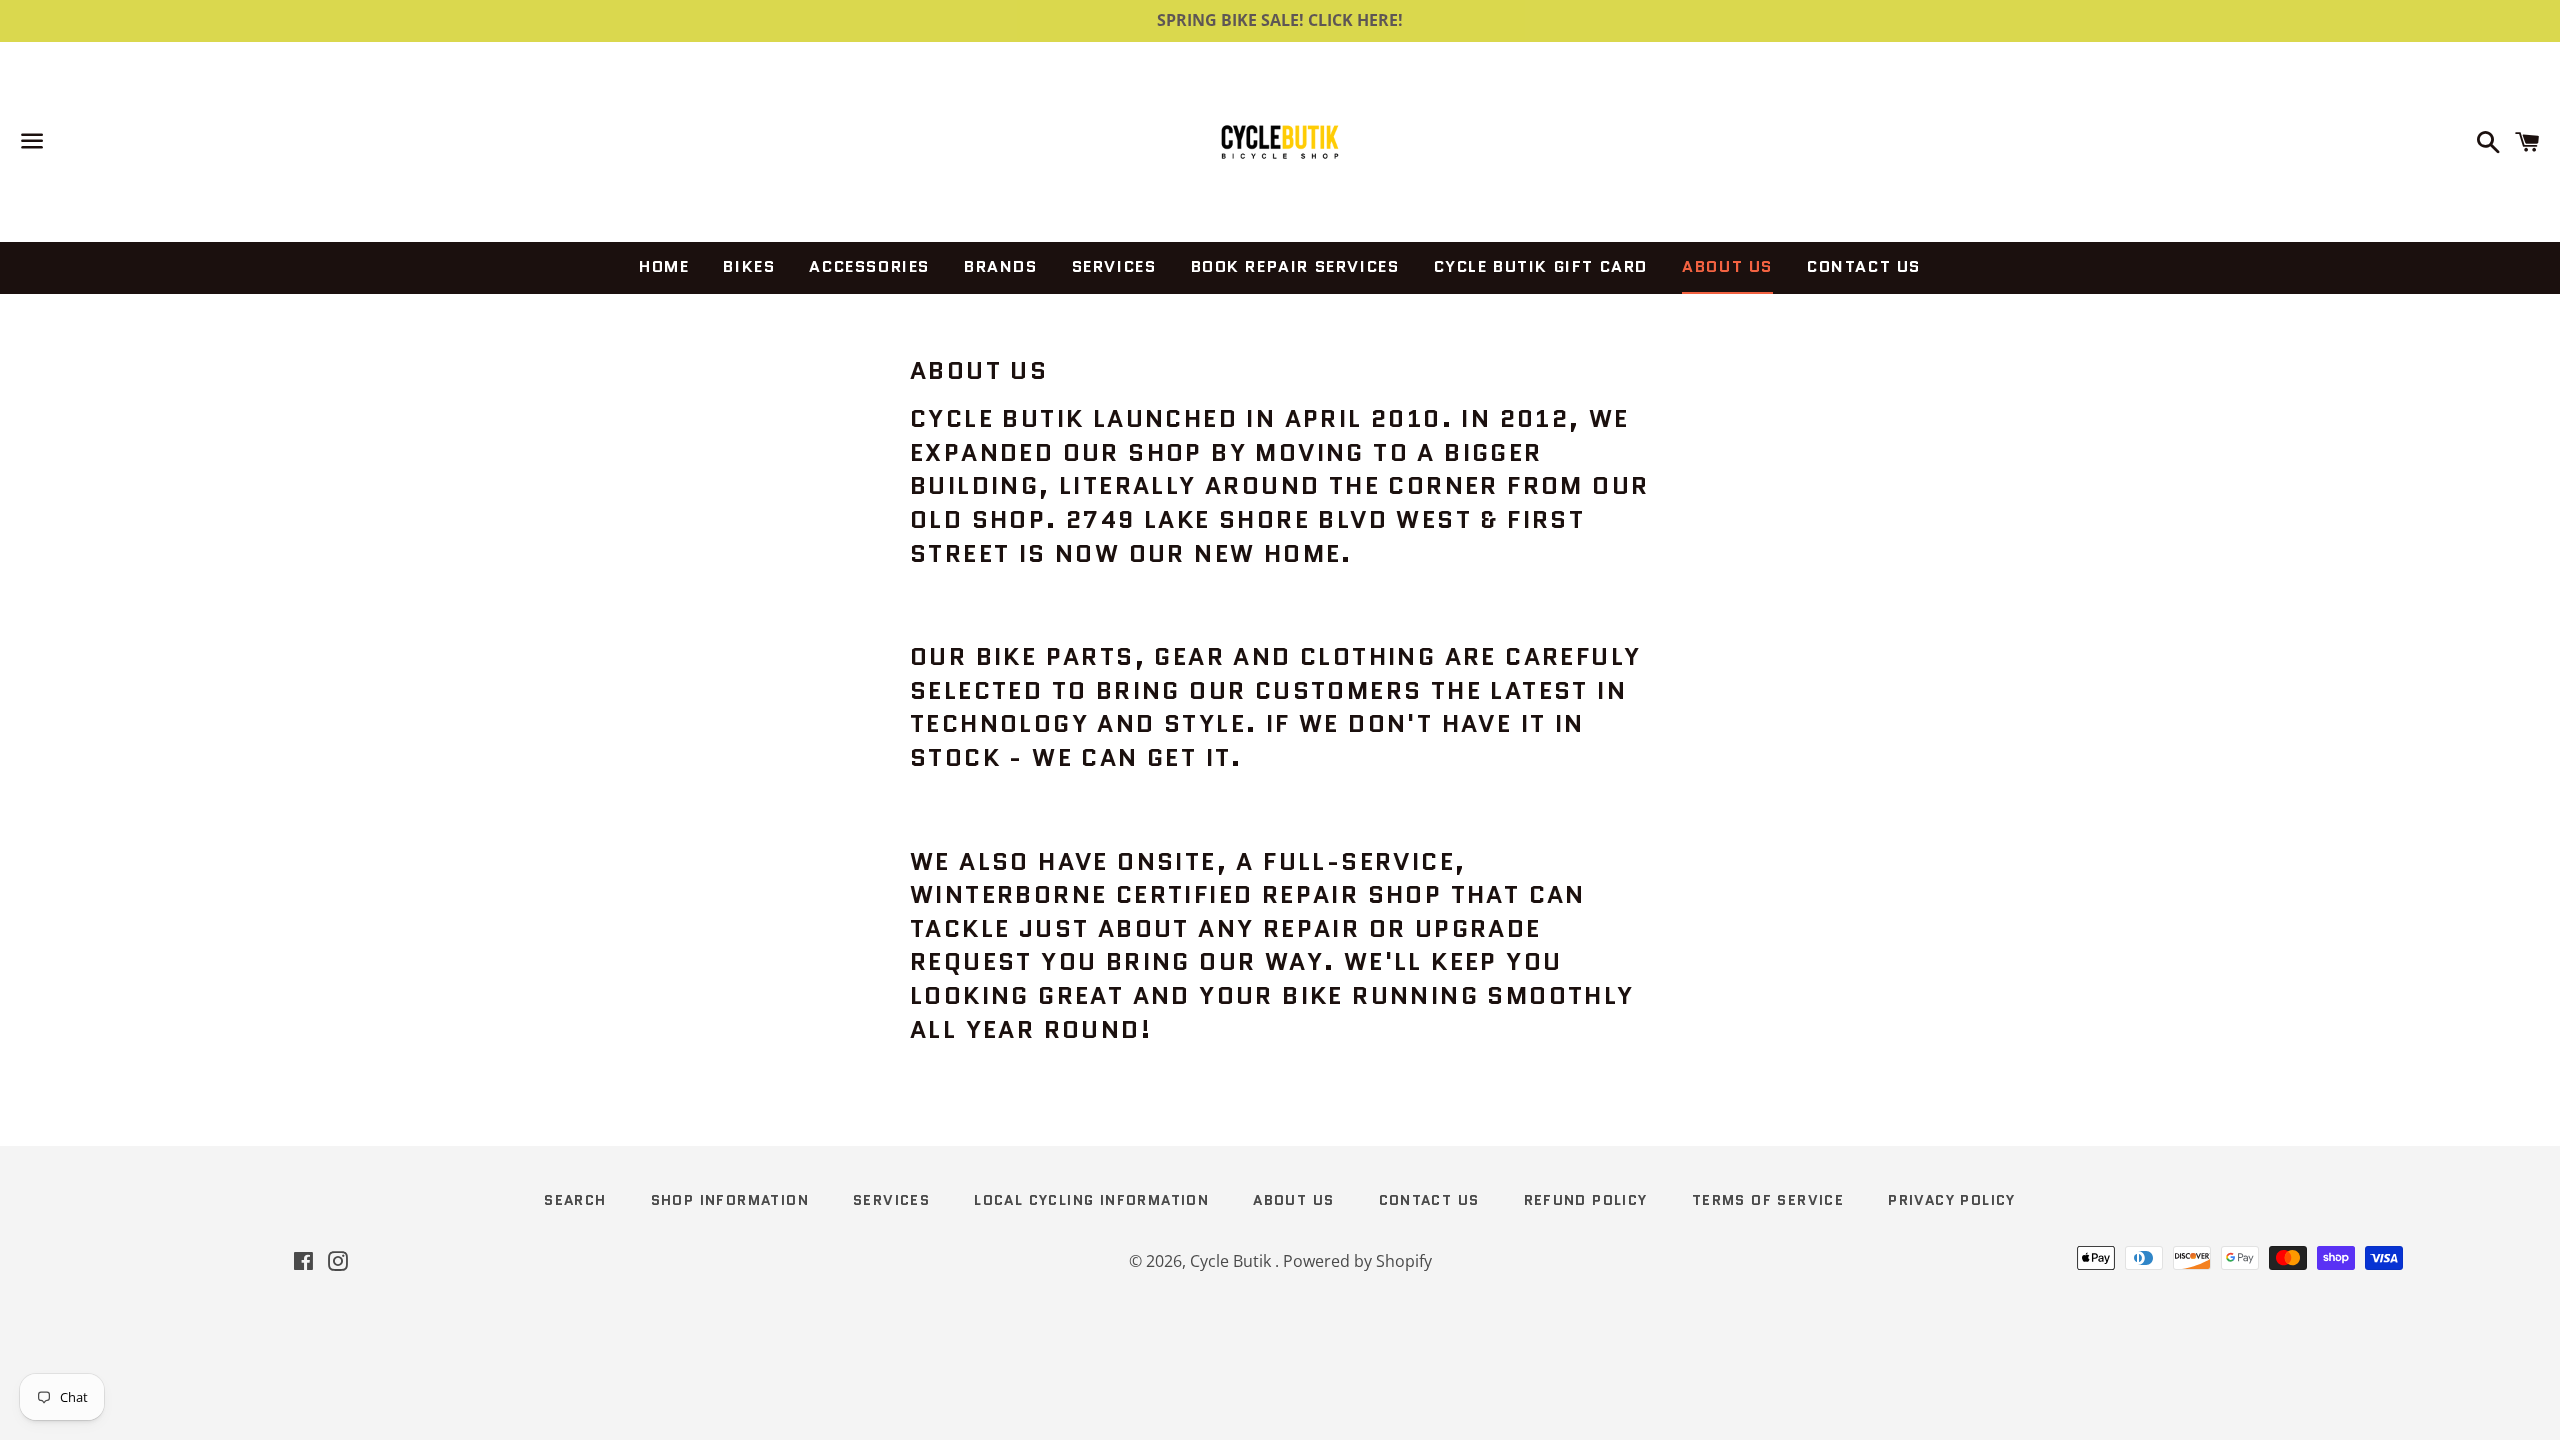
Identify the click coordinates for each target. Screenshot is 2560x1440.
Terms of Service (1768, 1200)
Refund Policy (1586, 1200)
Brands (1001, 266)
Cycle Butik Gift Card (1541, 266)
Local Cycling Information (1091, 1200)
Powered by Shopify (1357, 1261)
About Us (1727, 266)
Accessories (869, 266)
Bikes (749, 266)
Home (664, 266)
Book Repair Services (1295, 266)
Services (1114, 266)
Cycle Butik (1232, 1261)
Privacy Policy (1952, 1200)
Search (575, 1200)
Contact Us (1864, 266)
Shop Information (730, 1200)
